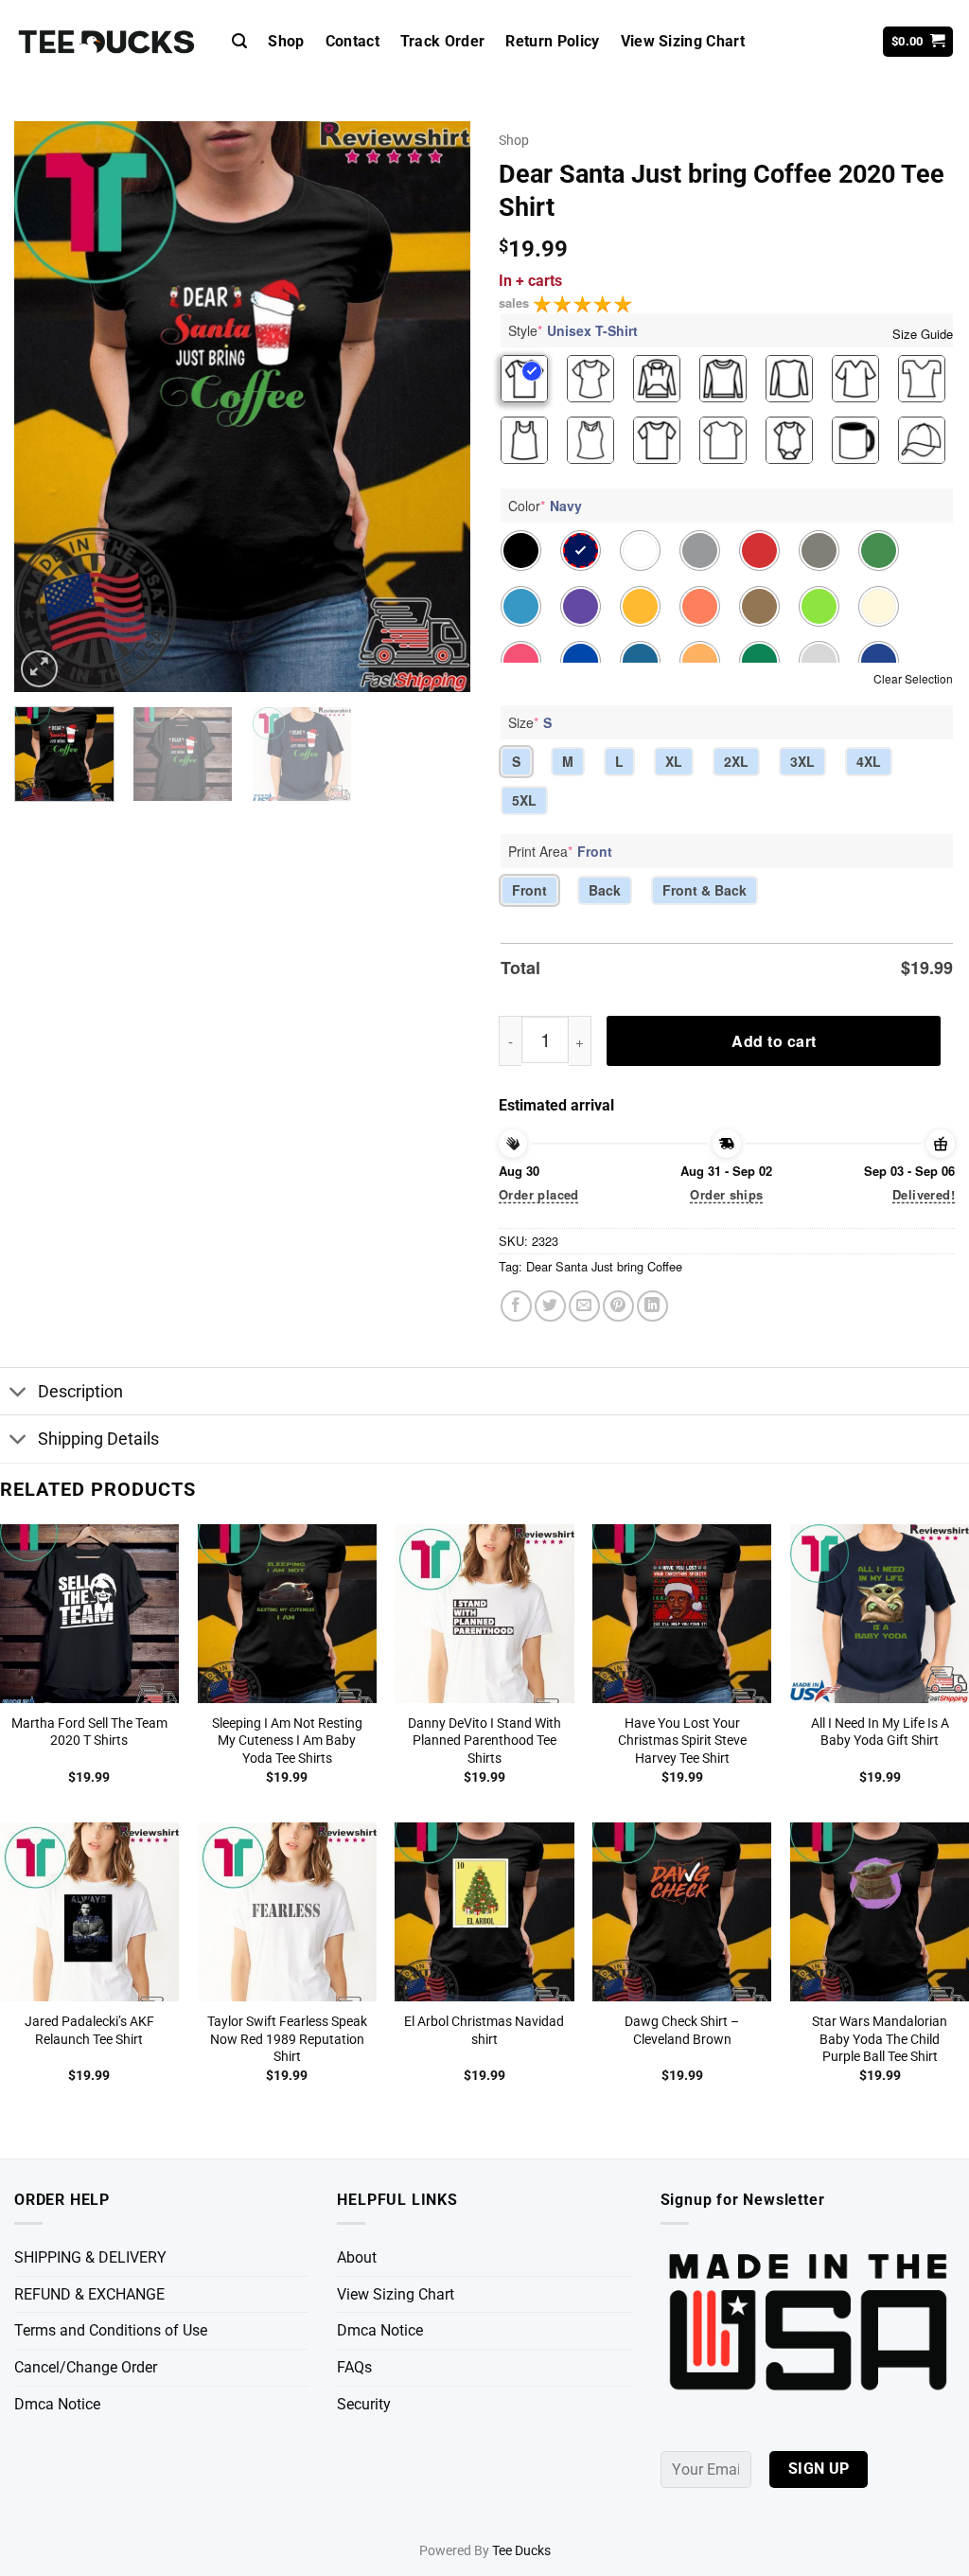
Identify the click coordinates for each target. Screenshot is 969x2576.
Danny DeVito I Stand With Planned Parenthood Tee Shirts (484, 1741)
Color (545, 506)
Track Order (443, 41)
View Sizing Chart (683, 41)
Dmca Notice (57, 2404)
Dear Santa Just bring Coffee (604, 1266)
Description (80, 1392)
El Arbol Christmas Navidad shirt (484, 2031)
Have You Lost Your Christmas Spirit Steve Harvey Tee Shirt (682, 1741)
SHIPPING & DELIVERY (90, 2257)
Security (364, 2404)
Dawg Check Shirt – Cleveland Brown (682, 2031)
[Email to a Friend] (584, 1306)
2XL (736, 761)
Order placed (539, 1194)
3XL (802, 761)
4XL (869, 761)
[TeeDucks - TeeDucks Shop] (109, 42)
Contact (352, 41)
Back (605, 890)
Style (573, 330)
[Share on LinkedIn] (652, 1306)
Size (530, 722)
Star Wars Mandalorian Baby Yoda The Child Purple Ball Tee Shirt (880, 2039)
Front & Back (705, 890)
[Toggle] (18, 1393)
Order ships (726, 1194)
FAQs (354, 2367)
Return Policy (552, 41)
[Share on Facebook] (516, 1306)
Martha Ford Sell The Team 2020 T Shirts (89, 1732)
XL (674, 761)
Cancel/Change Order (86, 2367)
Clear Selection (913, 678)
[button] (239, 41)
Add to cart (774, 1041)
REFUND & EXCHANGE (89, 2294)
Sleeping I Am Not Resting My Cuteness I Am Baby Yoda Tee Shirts (287, 1741)
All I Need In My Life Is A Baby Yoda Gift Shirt (880, 1732)
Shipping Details (98, 1439)
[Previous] (47, 407)
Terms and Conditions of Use (111, 2330)
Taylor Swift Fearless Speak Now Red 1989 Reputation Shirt (287, 2039)
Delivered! (924, 1194)
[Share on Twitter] (550, 1306)
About (357, 2257)
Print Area (560, 851)
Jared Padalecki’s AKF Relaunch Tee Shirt (89, 2031)
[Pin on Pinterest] (618, 1306)
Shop (286, 41)
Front (529, 890)
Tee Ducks (521, 2551)
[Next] (437, 407)
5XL (524, 800)
